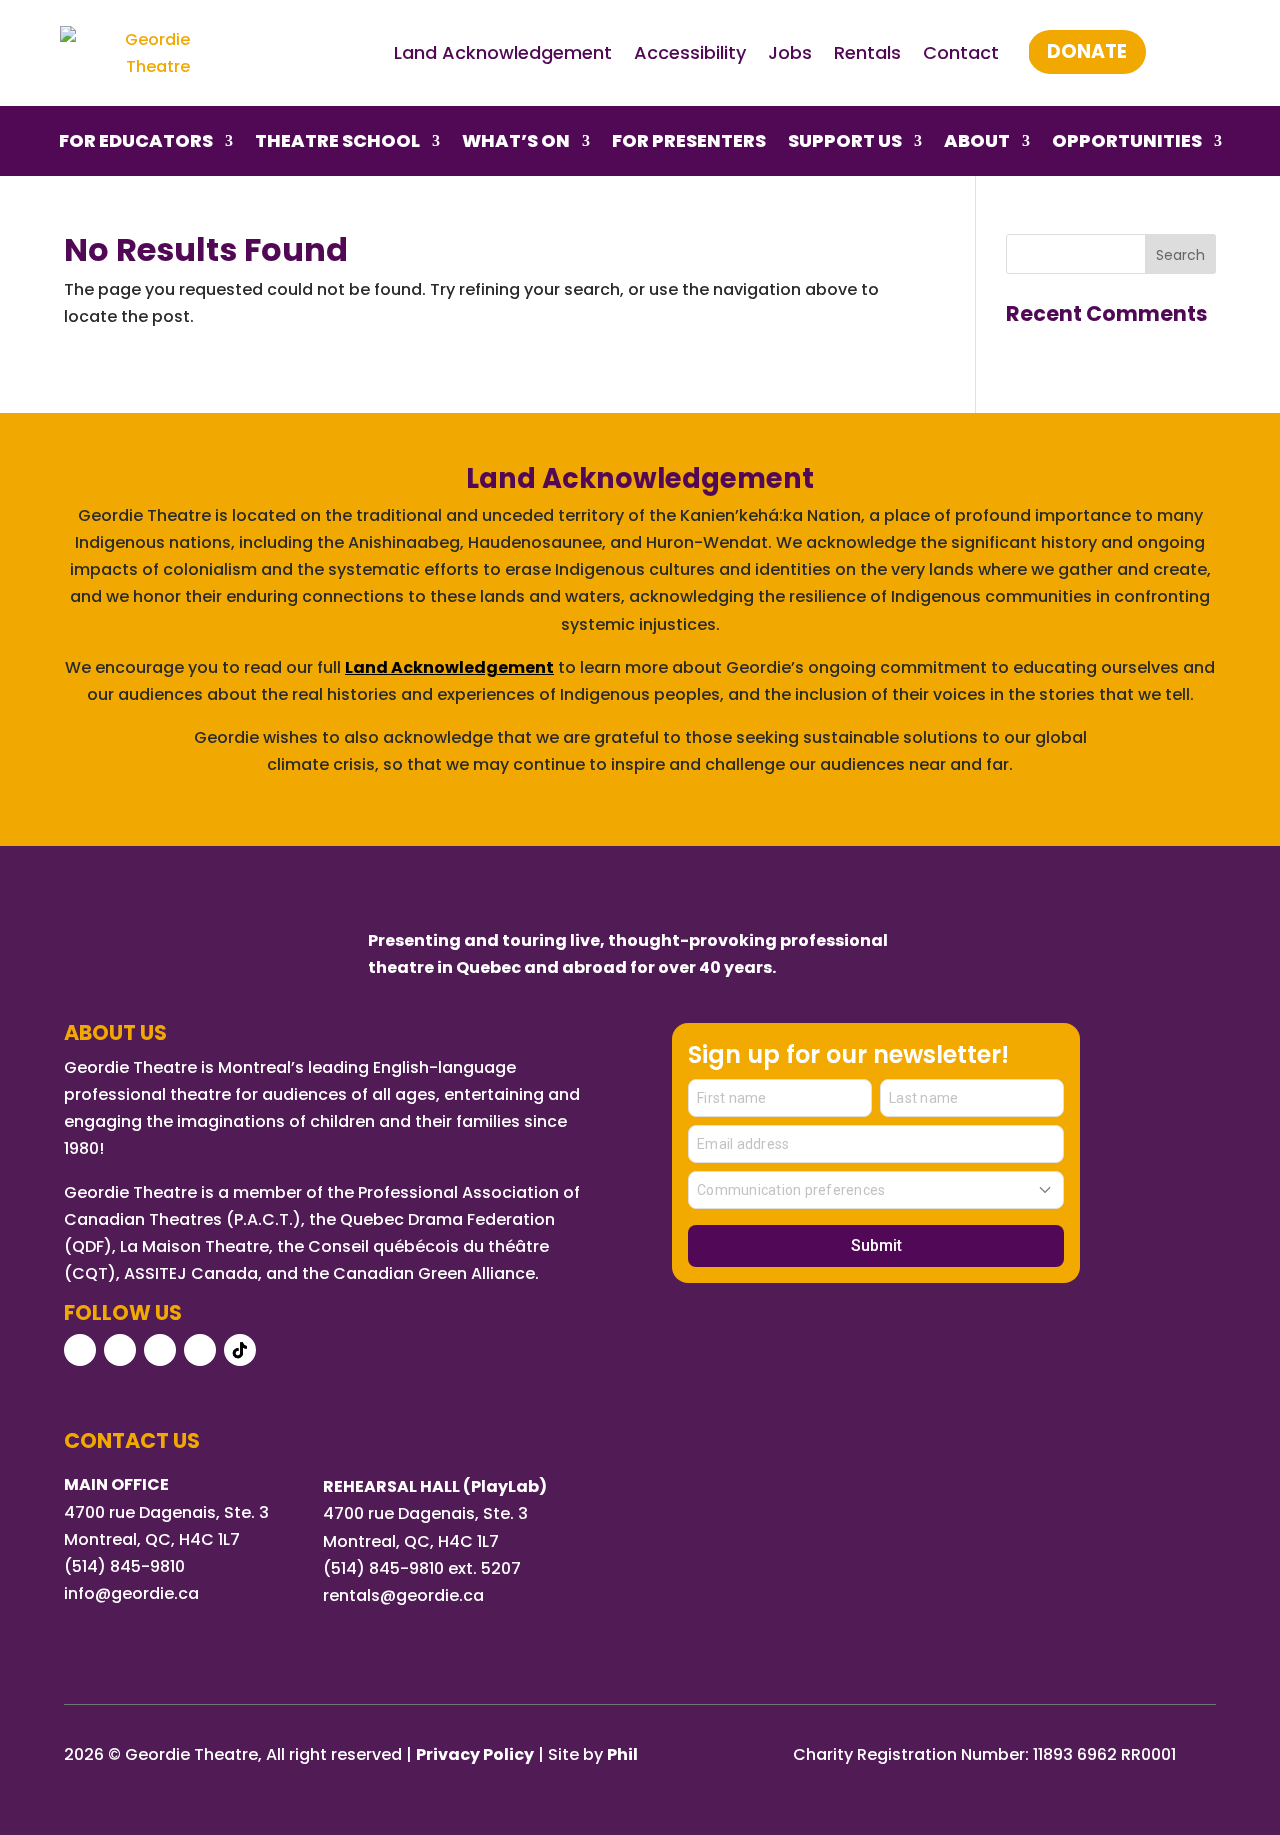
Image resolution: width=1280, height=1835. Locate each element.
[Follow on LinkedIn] (200, 1350)
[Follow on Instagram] (120, 1350)
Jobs (790, 52)
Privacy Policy (475, 1754)
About (977, 143)
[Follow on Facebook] (80, 1350)
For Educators (136, 143)
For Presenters (689, 143)
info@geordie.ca (131, 1593)
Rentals (867, 52)
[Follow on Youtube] (160, 1350)
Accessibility (690, 52)
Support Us (845, 143)
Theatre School (337, 143)
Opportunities (1127, 143)
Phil (622, 1754)
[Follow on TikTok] (240, 1350)
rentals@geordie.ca (403, 1595)
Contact (961, 52)
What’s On (516, 143)
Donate (1087, 51)
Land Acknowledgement (503, 52)
